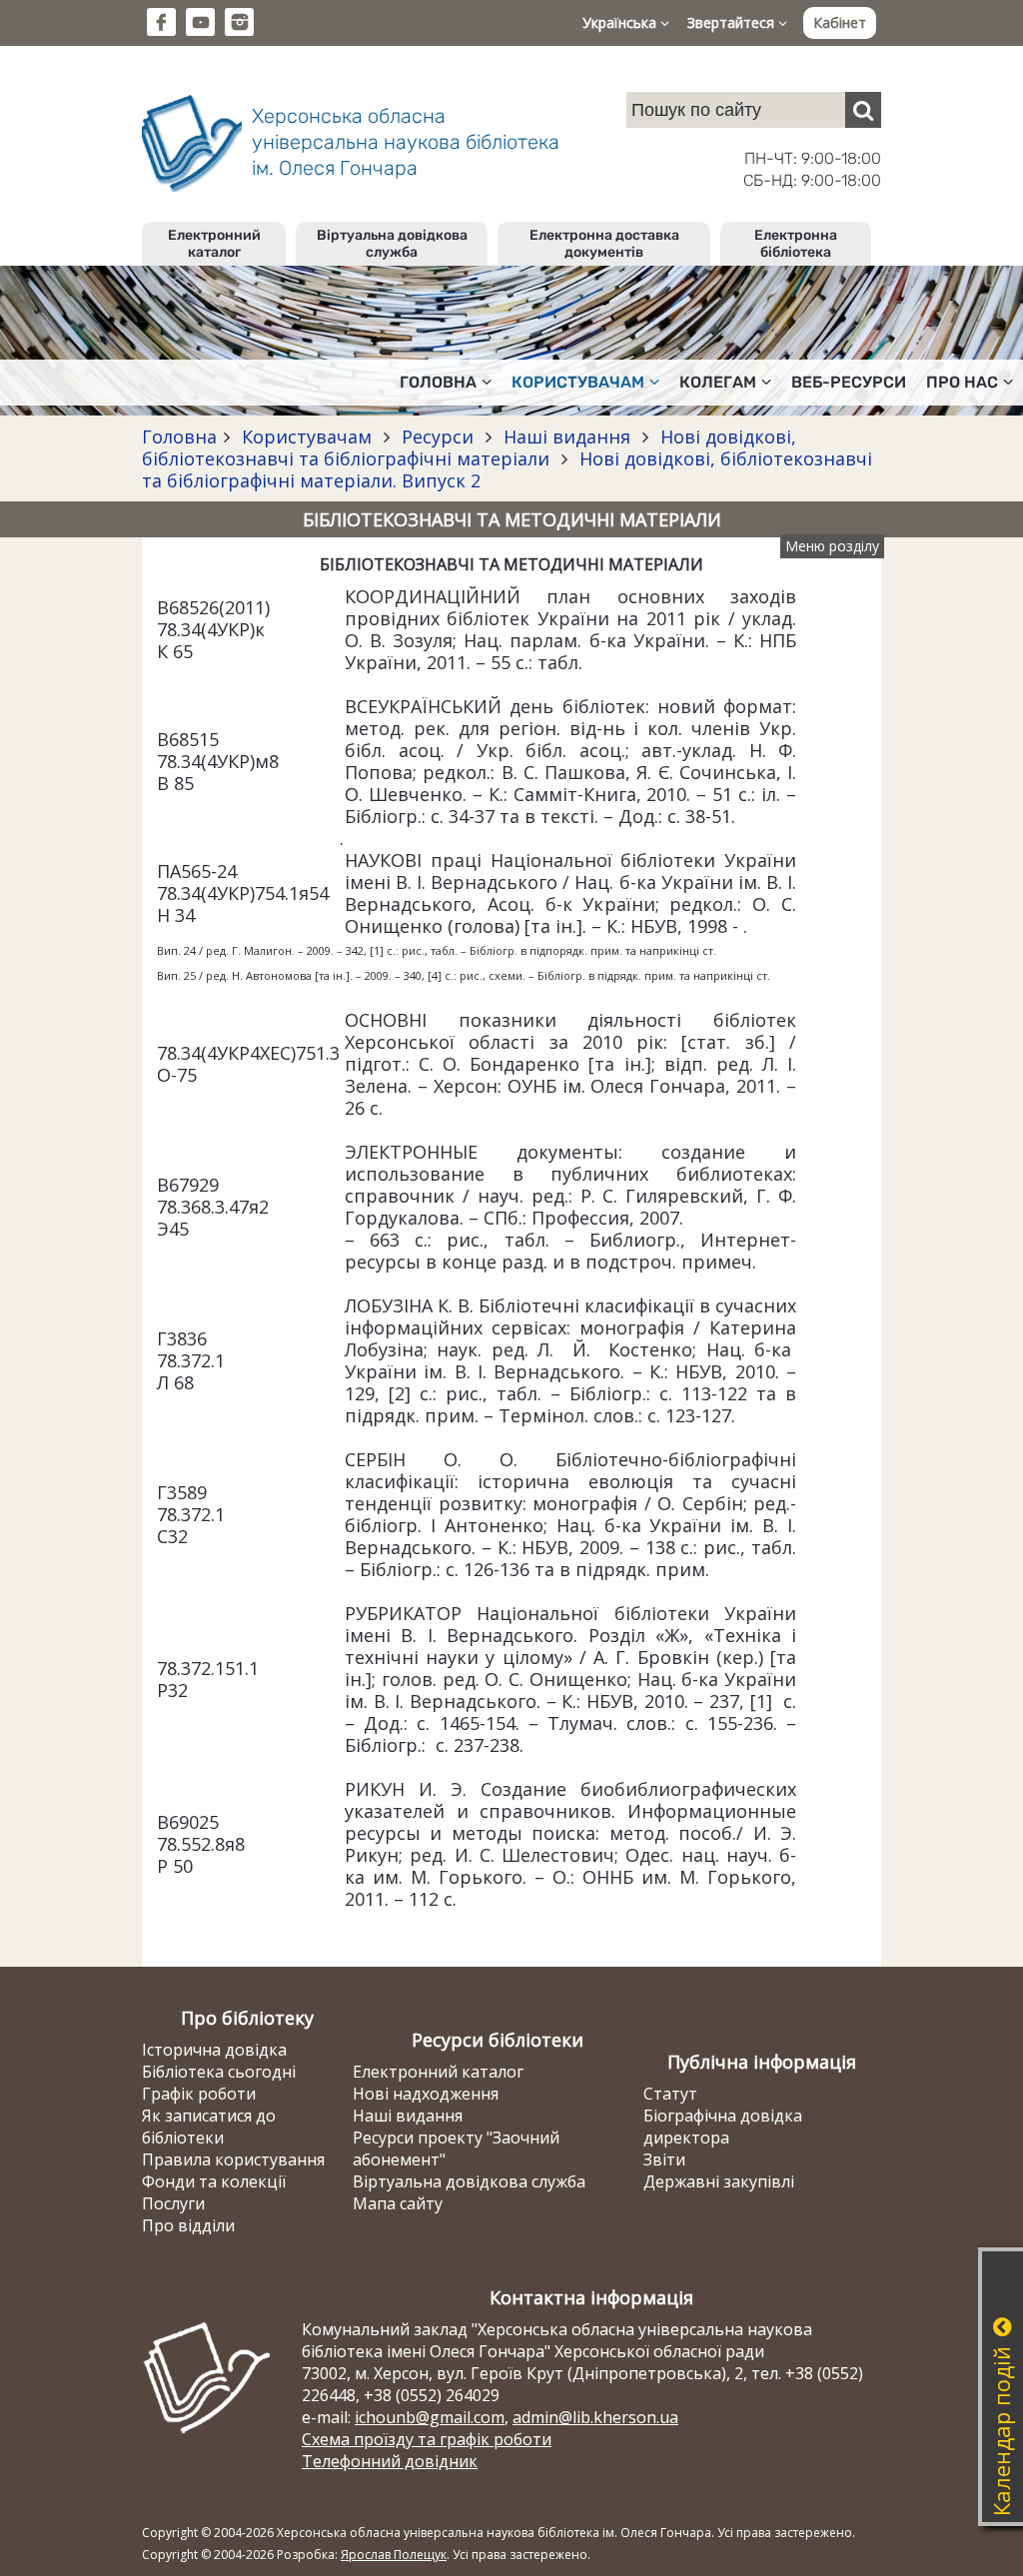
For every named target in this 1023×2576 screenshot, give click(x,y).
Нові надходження (426, 2094)
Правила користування (233, 2159)
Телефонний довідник (390, 2461)
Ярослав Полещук (394, 2555)
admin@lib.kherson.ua (595, 2417)
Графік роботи (199, 2094)
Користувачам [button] (578, 382)
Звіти (664, 2159)
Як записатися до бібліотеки (209, 2127)
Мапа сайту (398, 2203)
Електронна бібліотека (796, 244)
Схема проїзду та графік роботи (427, 2439)
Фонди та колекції (214, 2181)
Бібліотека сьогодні (219, 2072)
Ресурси (438, 436)
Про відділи (188, 2225)
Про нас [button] (962, 382)
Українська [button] (621, 22)
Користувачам (307, 436)
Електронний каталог (214, 244)
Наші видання (567, 436)
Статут (670, 2094)
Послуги (173, 2203)
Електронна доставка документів (604, 244)
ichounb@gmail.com (430, 2417)
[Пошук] (863, 110)
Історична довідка (214, 2050)
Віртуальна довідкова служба (392, 244)
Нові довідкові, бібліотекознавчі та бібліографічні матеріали (469, 447)
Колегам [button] (718, 382)
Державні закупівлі (719, 2181)
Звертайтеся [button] (733, 22)
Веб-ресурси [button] (849, 382)
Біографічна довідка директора (723, 2127)
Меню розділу (832, 546)
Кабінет (840, 22)
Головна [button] (438, 382)
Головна (179, 436)
